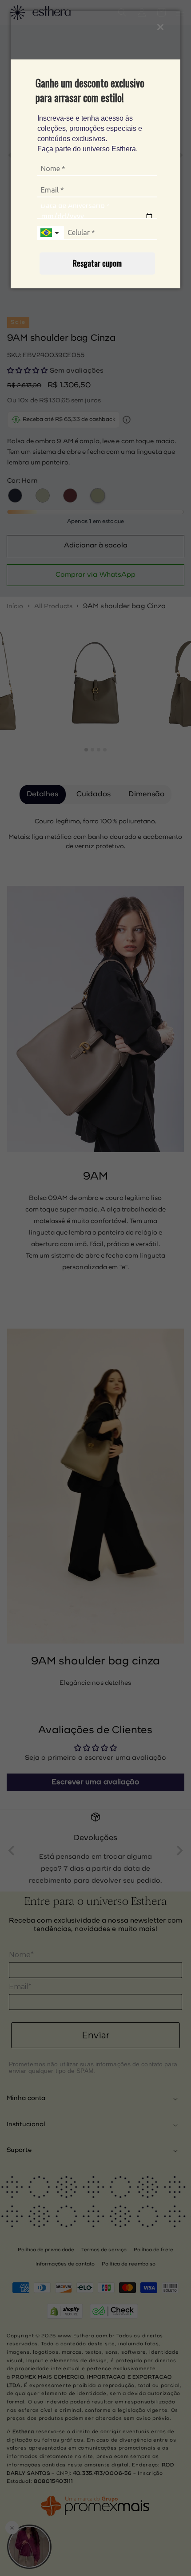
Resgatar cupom (97, 263)
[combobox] (51, 233)
